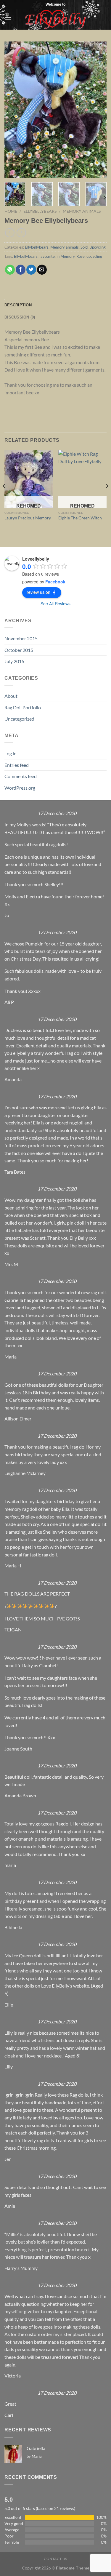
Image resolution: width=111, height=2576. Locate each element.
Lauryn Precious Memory (28, 518)
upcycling (94, 256)
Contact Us (55, 2559)
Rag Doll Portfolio (23, 707)
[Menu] (8, 19)
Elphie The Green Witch (80, 518)
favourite (47, 256)
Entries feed (17, 765)
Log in (11, 753)
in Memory (66, 256)
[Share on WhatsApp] (10, 270)
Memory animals (82, 211)
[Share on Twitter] (31, 270)
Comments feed (21, 776)
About (11, 696)
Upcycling (98, 247)
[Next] (97, 110)
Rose (81, 256)
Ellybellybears (40, 211)
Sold (84, 247)
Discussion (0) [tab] (20, 317)
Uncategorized (19, 719)
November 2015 (21, 638)
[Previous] (14, 110)
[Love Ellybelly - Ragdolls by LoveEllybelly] (55, 19)
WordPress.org (20, 788)
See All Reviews (55, 604)
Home (11, 211)
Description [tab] (18, 305)
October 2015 (19, 650)
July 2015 (14, 661)
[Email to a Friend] (42, 270)
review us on (38, 592)
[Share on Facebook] (21, 270)
